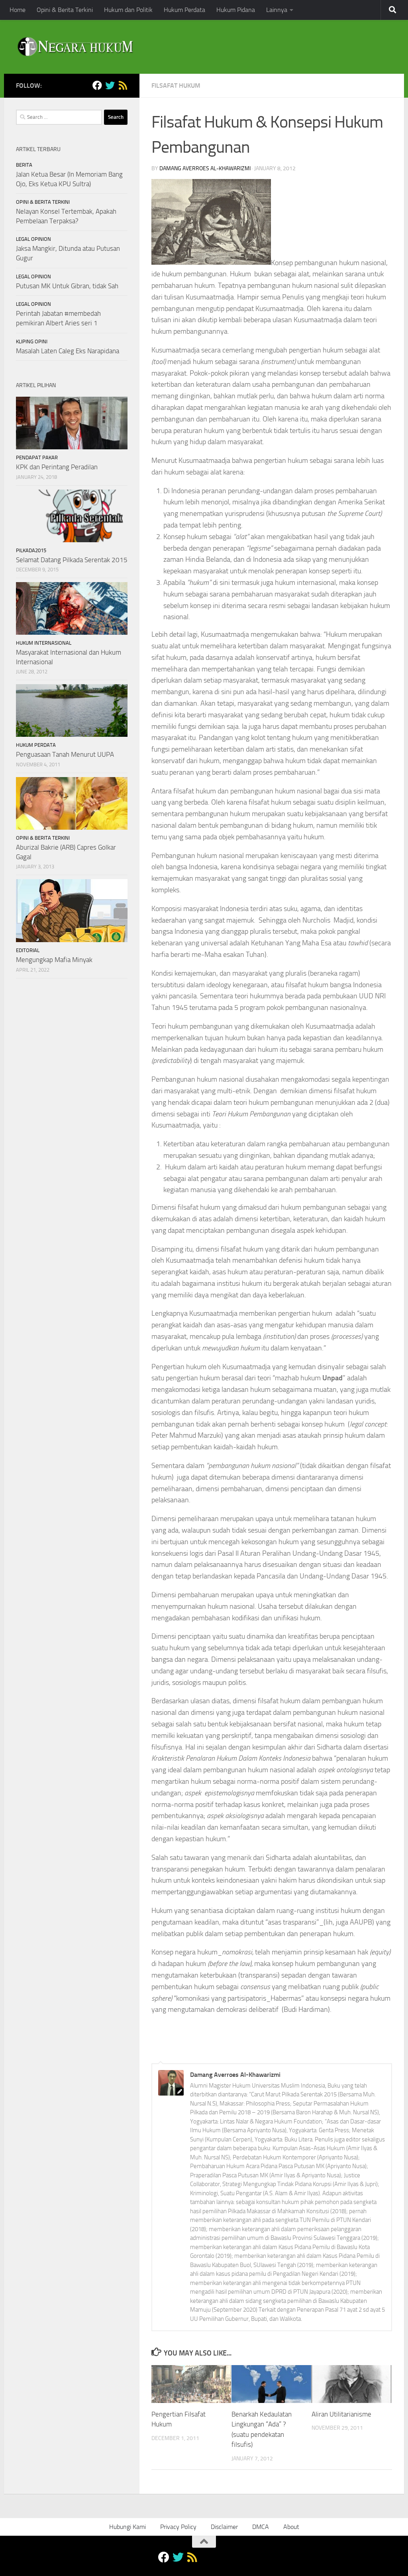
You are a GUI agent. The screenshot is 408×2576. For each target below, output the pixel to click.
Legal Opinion (33, 239)
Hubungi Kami (127, 2527)
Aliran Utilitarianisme (341, 2414)
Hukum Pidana (236, 10)
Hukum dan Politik (128, 10)
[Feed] (123, 85)
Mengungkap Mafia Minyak (54, 960)
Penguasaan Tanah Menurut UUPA (65, 754)
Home (18, 10)
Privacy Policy (178, 2527)
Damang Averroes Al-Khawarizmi (205, 168)
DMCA (261, 2527)
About (291, 2527)
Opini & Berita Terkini (65, 10)
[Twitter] (110, 85)
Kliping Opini (32, 341)
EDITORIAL (28, 950)
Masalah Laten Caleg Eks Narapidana (68, 351)
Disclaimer (224, 2527)
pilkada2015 (31, 550)
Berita (24, 165)
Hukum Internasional (44, 643)
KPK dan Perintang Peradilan (57, 467)
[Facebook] (97, 85)
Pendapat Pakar (37, 458)
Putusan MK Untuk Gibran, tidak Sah (67, 286)
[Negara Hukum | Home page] (75, 47)
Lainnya (277, 10)
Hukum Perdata (184, 10)
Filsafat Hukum (176, 86)
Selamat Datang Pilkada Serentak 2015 (72, 560)
